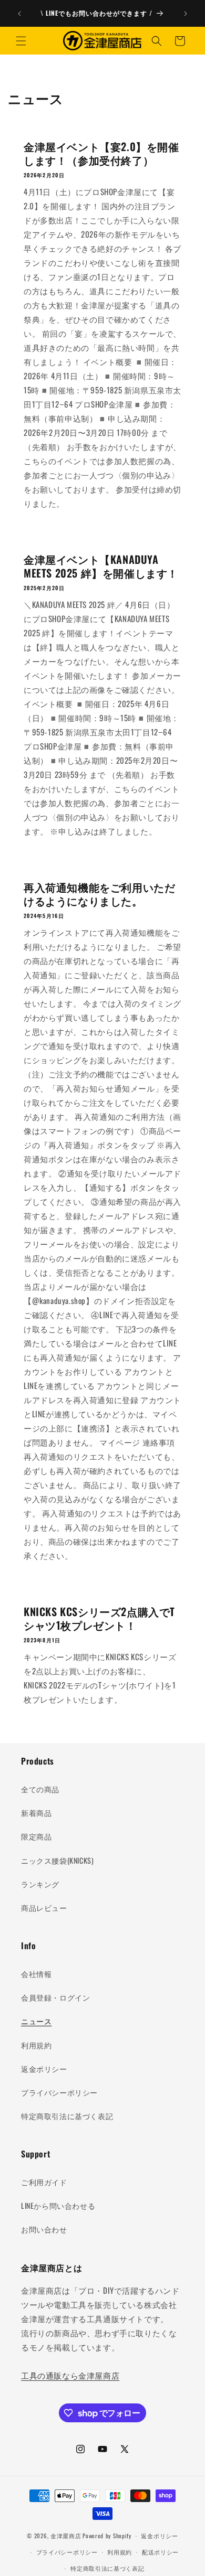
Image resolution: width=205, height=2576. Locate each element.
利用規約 (36, 2045)
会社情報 (36, 1974)
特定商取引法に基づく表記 (67, 2116)
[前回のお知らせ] (19, 14)
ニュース (36, 2021)
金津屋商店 (66, 2536)
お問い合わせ (44, 2229)
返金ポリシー (44, 2069)
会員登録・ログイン (55, 1997)
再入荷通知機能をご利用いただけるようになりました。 (99, 894)
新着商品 (36, 1813)
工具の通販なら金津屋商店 (70, 2375)
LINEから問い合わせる (58, 2205)
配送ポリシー (160, 2552)
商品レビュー (44, 1907)
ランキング (40, 1884)
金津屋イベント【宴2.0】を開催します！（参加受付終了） (101, 153)
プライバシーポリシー (59, 2092)
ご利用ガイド (44, 2182)
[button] (21, 41)
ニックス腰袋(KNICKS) (57, 1860)
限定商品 (36, 1836)
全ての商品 (40, 1789)
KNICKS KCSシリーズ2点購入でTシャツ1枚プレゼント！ (99, 1618)
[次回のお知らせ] (186, 14)
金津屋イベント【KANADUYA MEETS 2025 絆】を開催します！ (101, 566)
